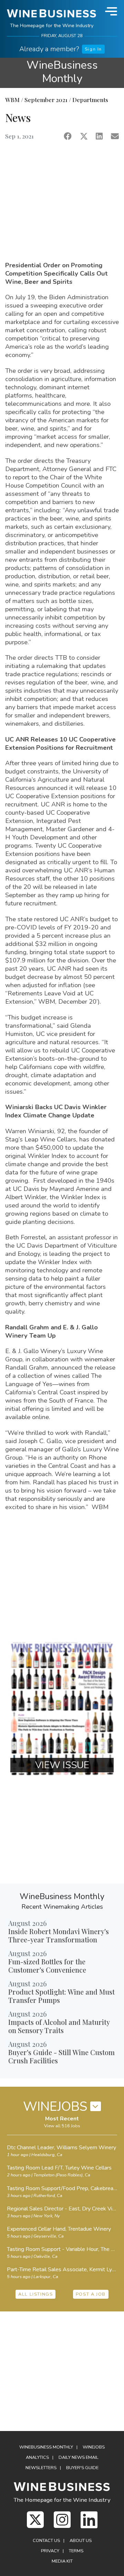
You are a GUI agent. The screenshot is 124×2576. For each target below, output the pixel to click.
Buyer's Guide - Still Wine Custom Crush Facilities (61, 2056)
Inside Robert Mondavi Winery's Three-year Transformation (59, 1935)
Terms (76, 2551)
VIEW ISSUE (62, 1765)
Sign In (93, 49)
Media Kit (62, 2561)
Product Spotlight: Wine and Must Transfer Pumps (61, 1996)
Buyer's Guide (82, 2468)
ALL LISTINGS (35, 2294)
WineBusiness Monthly (62, 72)
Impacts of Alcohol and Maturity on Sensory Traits (59, 2026)
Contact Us (46, 2541)
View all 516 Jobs (62, 2126)
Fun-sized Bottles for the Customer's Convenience (47, 1966)
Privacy (50, 2551)
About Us (81, 2541)
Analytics (37, 2457)
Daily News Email (79, 2457)
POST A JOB (91, 2294)
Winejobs (94, 2447)
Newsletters (41, 2468)
